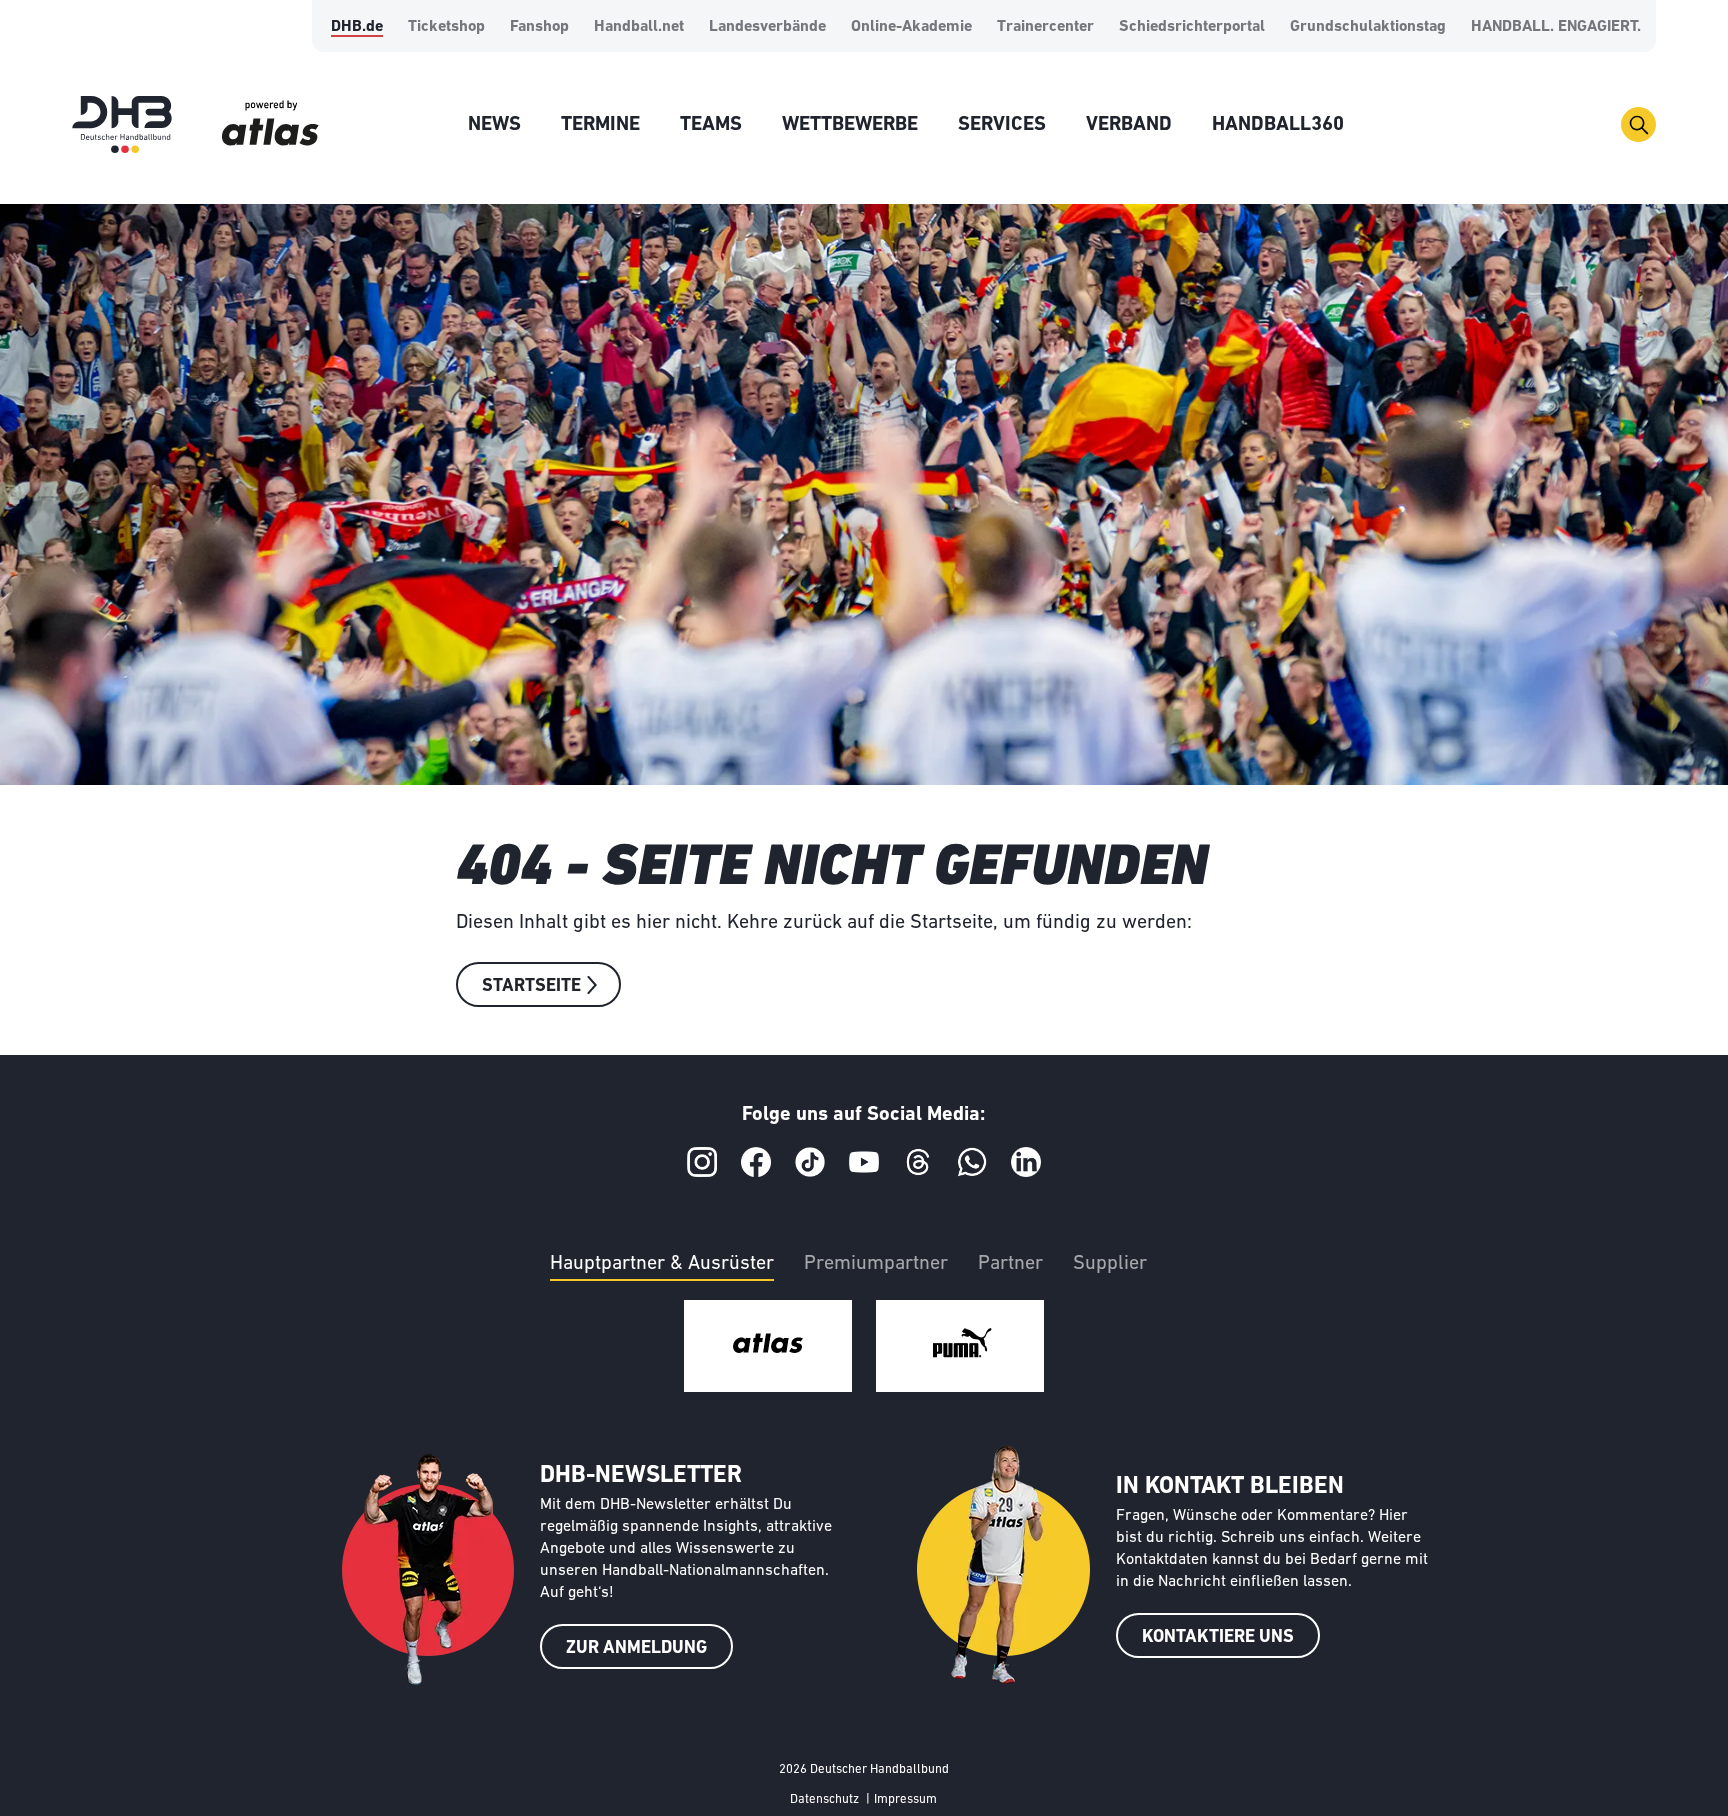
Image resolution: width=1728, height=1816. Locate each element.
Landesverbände (767, 27)
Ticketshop (446, 27)
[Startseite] (122, 124)
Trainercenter (1045, 27)
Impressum (905, 1799)
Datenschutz (824, 1799)
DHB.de (357, 27)
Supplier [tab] (1110, 1264)
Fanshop (539, 27)
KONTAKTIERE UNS (1218, 1638)
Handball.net (639, 27)
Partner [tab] (1010, 1264)
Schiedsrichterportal (1192, 27)
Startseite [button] (531, 987)
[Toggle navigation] (1638, 124)
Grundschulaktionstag (1368, 27)
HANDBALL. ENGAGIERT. (1556, 27)
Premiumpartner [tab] (876, 1264)
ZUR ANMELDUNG (636, 1649)
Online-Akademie (911, 27)
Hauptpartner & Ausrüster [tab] (662, 1264)
